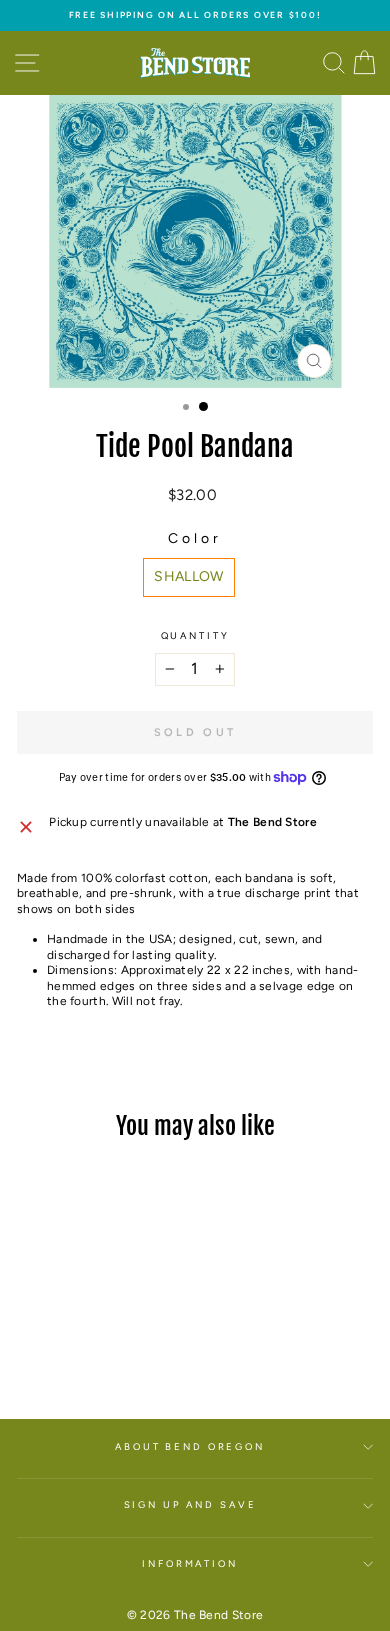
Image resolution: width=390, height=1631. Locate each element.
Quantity (195, 635)
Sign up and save (190, 1504)
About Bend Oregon (190, 1446)
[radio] (188, 577)
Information (190, 1563)
